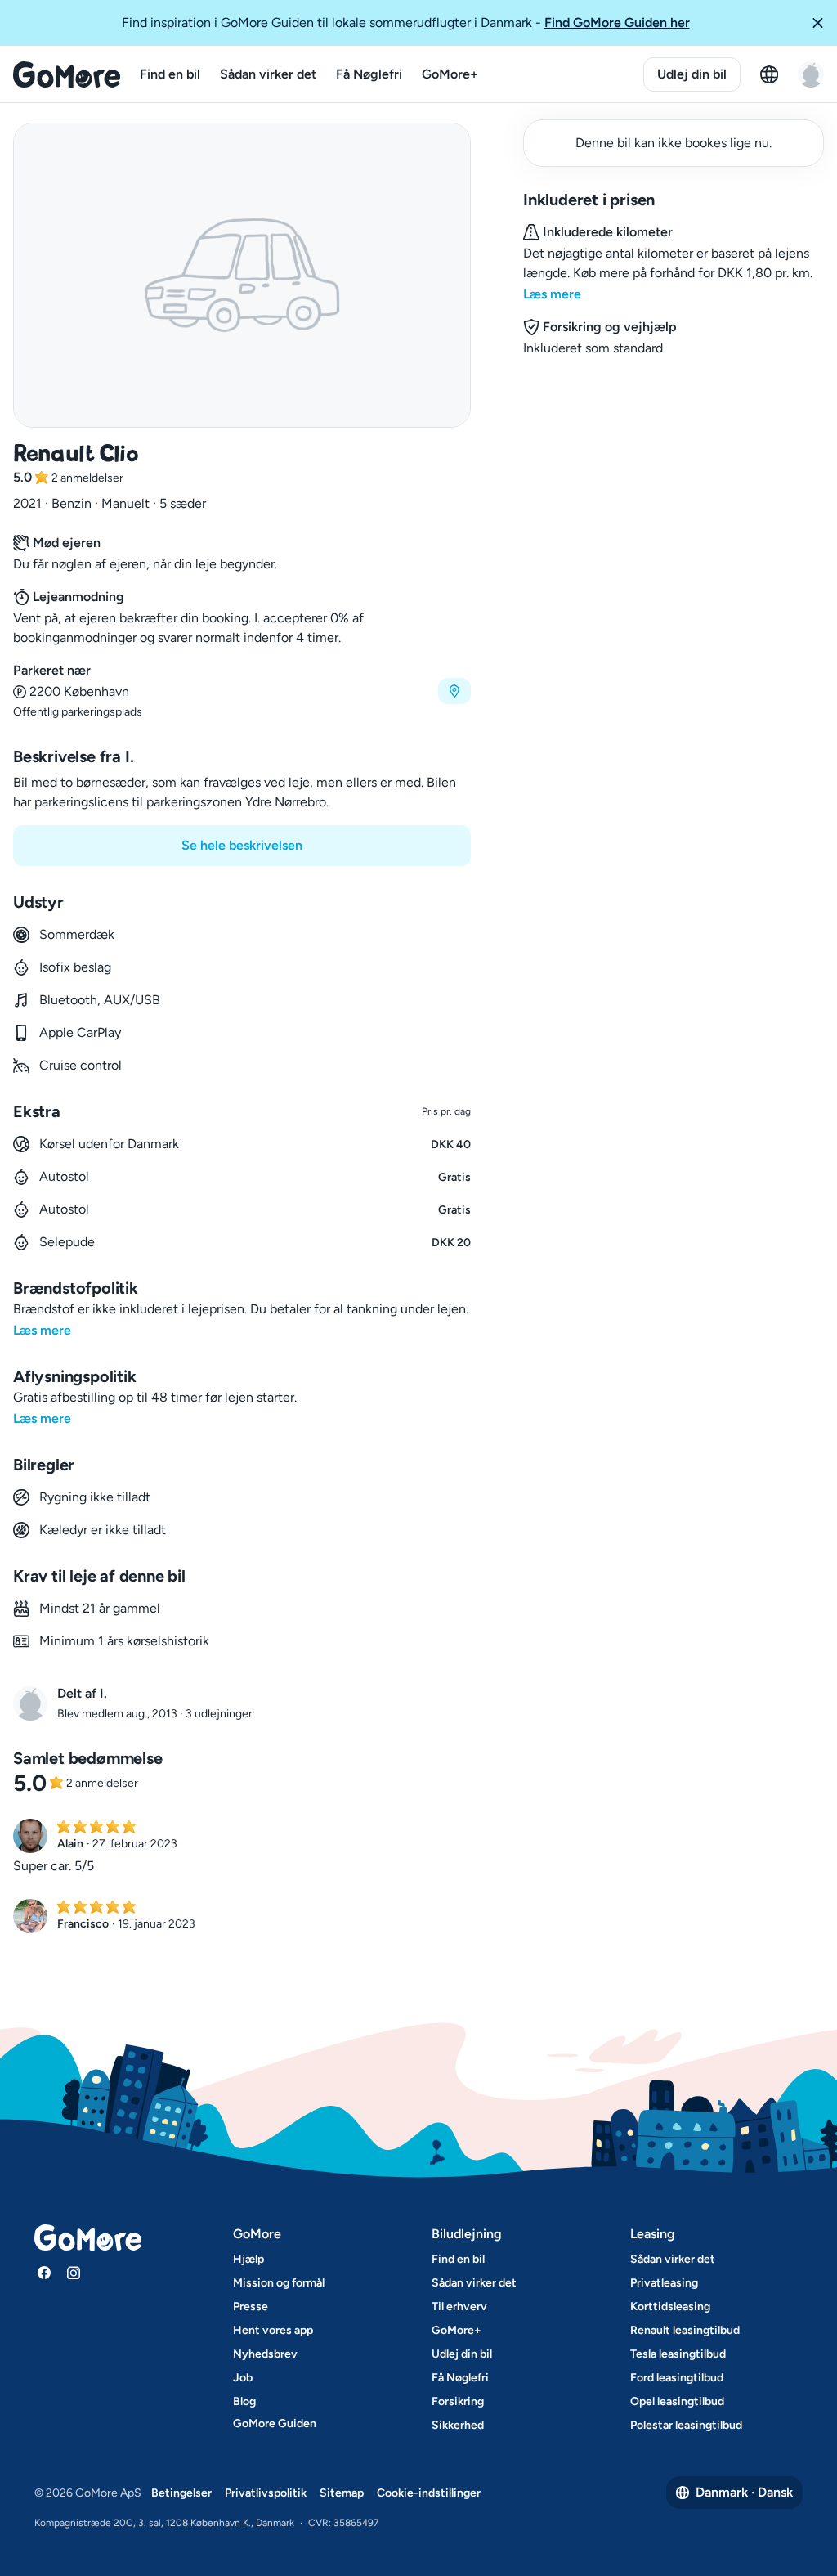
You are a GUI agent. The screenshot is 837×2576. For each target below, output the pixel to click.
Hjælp (248, 2259)
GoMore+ (450, 74)
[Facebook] (44, 2273)
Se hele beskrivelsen (242, 845)
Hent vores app (273, 2330)
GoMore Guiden (275, 2423)
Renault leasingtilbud (685, 2330)
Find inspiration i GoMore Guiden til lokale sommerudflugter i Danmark (406, 22)
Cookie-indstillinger (429, 2493)
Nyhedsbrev (265, 2354)
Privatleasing (664, 2283)
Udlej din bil (692, 74)
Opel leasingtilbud (677, 2401)
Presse (251, 2307)
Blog (244, 2401)
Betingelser (181, 2493)
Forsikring (458, 2401)
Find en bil (170, 74)
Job (243, 2378)
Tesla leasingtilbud (678, 2354)
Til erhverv (459, 2307)
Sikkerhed (458, 2425)
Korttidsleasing (670, 2307)
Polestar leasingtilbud (686, 2425)
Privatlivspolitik (266, 2493)
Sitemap (342, 2493)
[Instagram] (74, 2273)
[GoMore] (67, 74)
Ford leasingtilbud (677, 2378)
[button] (817, 23)
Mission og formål (279, 2283)
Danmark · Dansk (744, 2492)
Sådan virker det (268, 74)
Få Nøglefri (369, 74)
